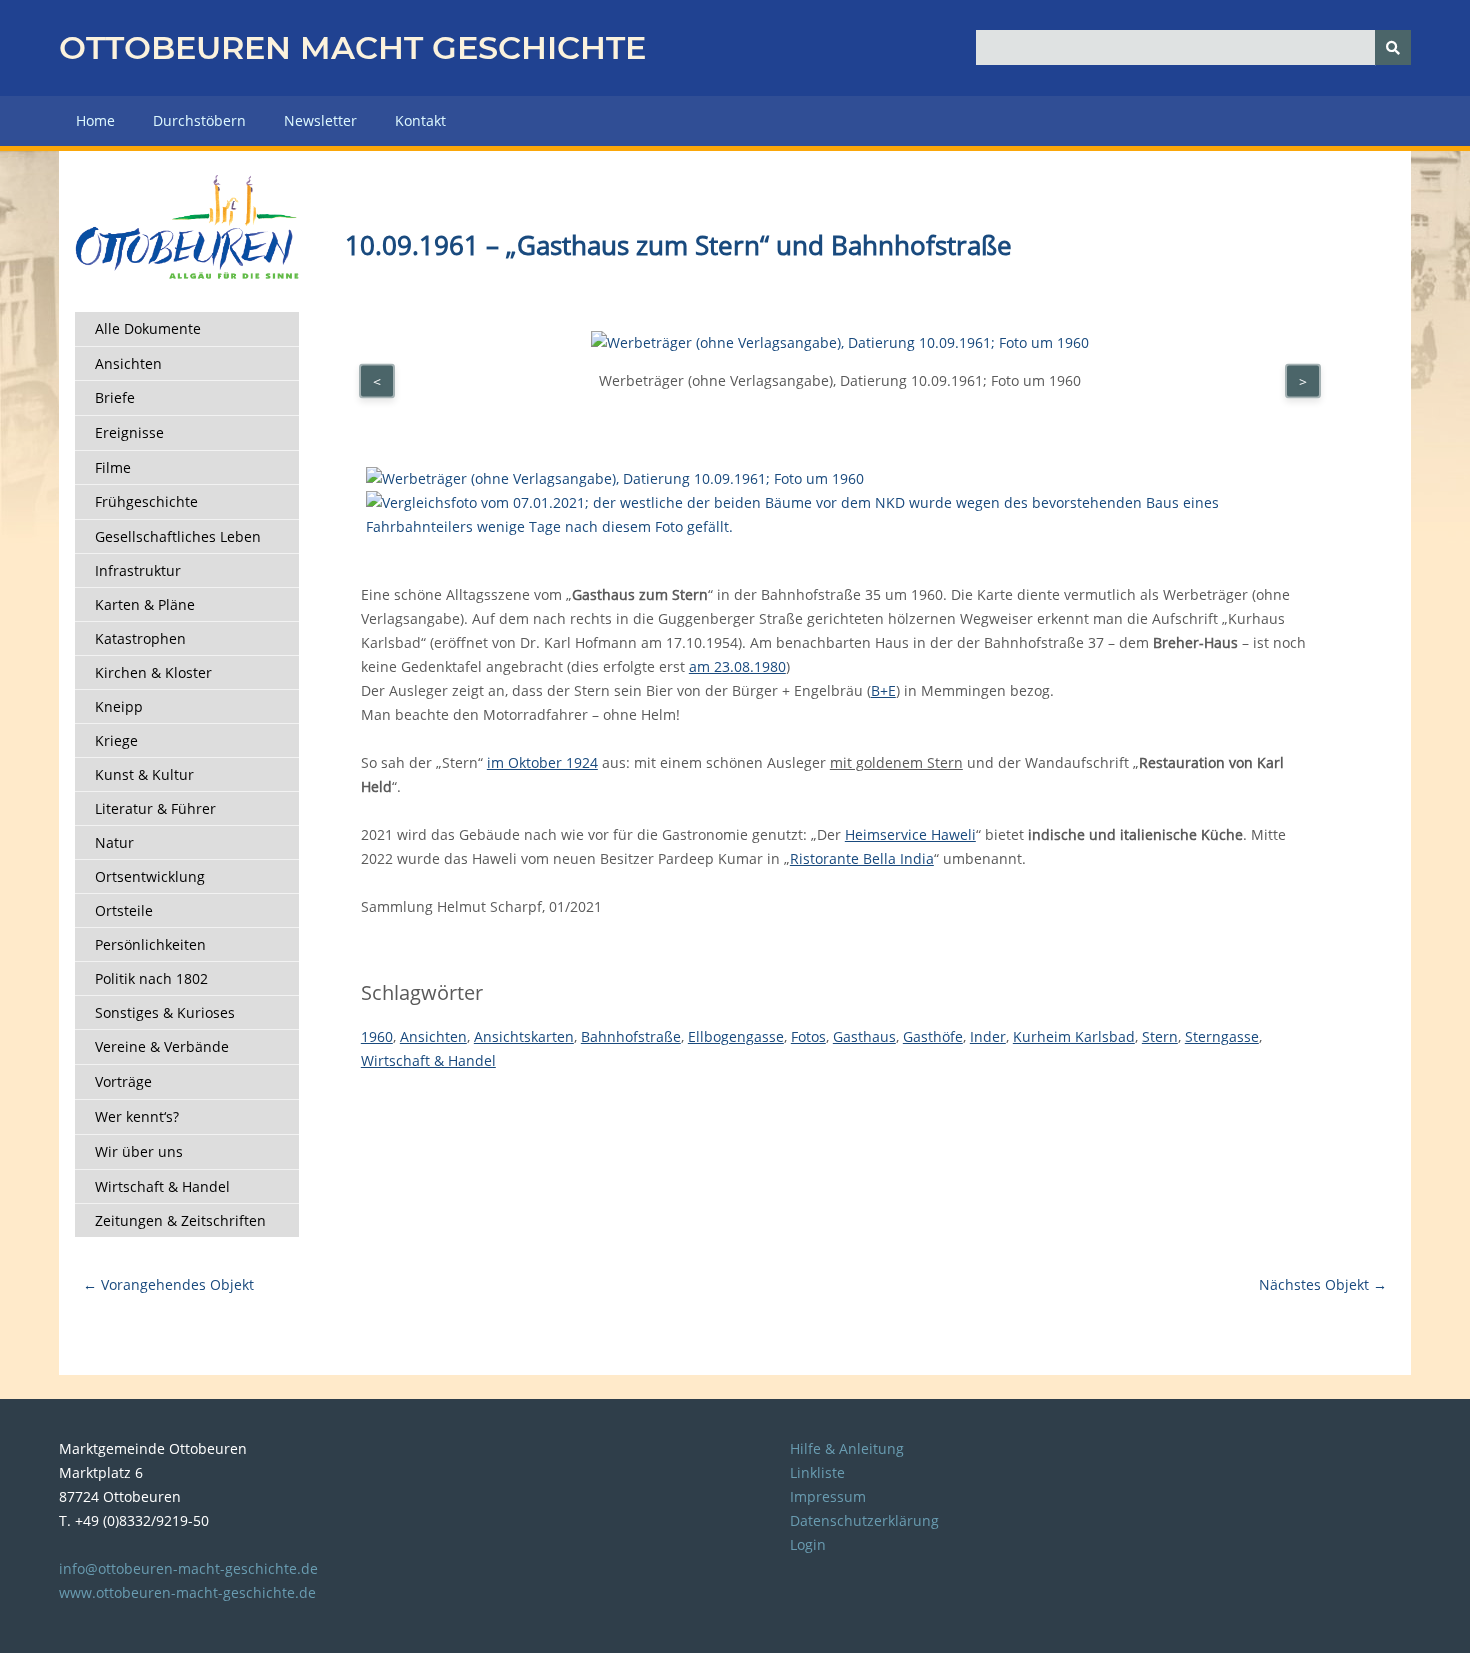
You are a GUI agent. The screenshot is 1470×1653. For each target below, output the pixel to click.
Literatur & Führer (155, 808)
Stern (1160, 1036)
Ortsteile (124, 910)
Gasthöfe (933, 1036)
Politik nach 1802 (151, 978)
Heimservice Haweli (910, 834)
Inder (988, 1036)
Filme (113, 467)
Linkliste (817, 1472)
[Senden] (1393, 47)
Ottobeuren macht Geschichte (352, 47)
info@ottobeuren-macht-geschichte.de (188, 1568)
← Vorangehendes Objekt (168, 1284)
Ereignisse (129, 432)
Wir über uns (139, 1151)
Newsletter (320, 120)
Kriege (116, 740)
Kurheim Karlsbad (1074, 1036)
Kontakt (420, 120)
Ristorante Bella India (862, 858)
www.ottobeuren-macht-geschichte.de (187, 1592)
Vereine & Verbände (162, 1046)
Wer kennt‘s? (137, 1116)
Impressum (828, 1496)
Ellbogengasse (736, 1036)
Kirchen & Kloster (153, 672)
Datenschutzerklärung (864, 1520)
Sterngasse (1222, 1036)
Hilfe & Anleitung (847, 1448)
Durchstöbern (199, 120)
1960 (377, 1036)
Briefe (115, 397)
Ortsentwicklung (150, 876)
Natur (114, 842)
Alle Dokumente (148, 328)
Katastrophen (140, 638)
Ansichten (128, 363)
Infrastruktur (138, 570)
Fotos (808, 1036)
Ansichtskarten (524, 1036)
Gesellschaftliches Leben (178, 536)
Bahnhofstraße (631, 1036)
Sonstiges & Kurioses (165, 1012)
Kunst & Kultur (144, 774)
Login (808, 1544)
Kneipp (119, 706)
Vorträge (123, 1081)
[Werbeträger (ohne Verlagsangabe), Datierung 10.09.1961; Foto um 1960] (615, 478)
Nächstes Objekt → (1323, 1284)
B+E (883, 690)
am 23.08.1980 (737, 666)
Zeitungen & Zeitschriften (180, 1220)
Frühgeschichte (146, 501)
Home (95, 120)
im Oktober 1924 (542, 762)
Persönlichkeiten (150, 944)
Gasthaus (864, 1036)
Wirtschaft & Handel (162, 1186)
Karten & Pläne (145, 604)
